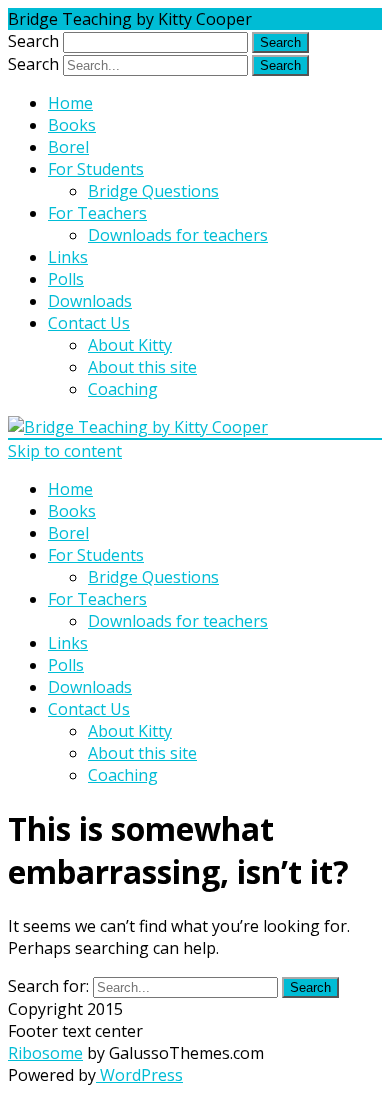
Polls (66, 279)
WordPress (139, 1075)
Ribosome (45, 1053)
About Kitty (130, 345)
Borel (68, 147)
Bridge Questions (153, 191)
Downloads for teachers (178, 235)
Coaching (123, 389)
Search (33, 41)
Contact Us (89, 323)
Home (70, 103)
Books (72, 125)
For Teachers (97, 213)
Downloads (90, 301)
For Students (96, 169)
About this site (142, 367)
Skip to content (65, 451)
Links (68, 257)
